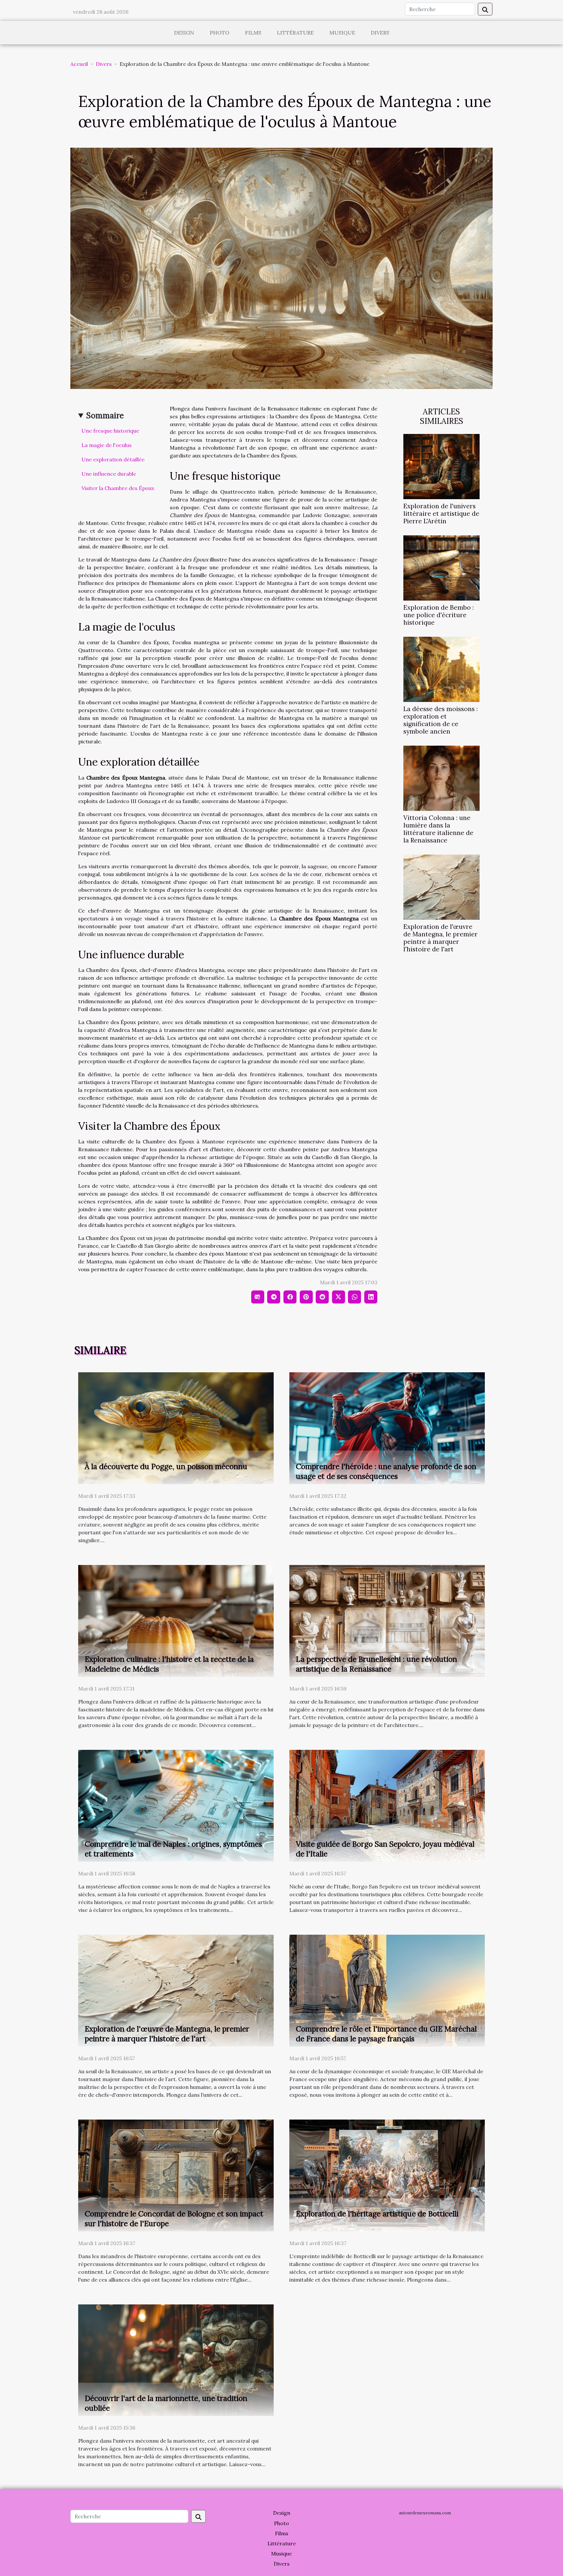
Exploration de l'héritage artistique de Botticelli (377, 2214)
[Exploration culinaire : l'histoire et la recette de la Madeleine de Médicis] (176, 1620)
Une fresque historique (110, 431)
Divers (380, 33)
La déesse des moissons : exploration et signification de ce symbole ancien (440, 720)
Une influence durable (109, 474)
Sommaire (105, 416)
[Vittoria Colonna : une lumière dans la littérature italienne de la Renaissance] (441, 778)
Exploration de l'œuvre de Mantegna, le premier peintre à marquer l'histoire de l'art (440, 938)
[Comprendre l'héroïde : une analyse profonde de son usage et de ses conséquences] (387, 1428)
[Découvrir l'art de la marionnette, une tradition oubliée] (176, 2360)
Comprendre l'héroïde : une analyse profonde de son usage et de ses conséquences (386, 1471)
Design (184, 33)
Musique (342, 33)
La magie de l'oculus (107, 445)
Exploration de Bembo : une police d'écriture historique (439, 615)
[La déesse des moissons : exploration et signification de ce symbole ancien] (441, 669)
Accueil (79, 64)
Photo (220, 33)
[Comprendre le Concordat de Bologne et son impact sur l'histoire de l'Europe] (176, 2175)
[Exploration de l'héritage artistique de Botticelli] (387, 2175)
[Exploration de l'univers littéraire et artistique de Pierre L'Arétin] (441, 466)
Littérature (295, 33)
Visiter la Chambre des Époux (118, 488)
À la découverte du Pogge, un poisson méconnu (166, 1466)
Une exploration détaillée (113, 459)
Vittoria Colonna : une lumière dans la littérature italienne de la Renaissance (438, 829)
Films (253, 33)
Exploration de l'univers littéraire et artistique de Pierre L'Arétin (441, 514)
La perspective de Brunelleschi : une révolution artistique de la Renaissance (376, 1664)
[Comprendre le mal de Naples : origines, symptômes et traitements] (176, 1805)
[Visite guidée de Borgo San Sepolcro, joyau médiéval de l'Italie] (387, 1805)
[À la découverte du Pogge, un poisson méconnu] (176, 1428)
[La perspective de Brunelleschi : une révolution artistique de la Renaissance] (387, 1620)
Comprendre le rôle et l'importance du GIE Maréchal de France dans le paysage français (386, 2034)
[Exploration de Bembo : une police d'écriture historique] (441, 567)
